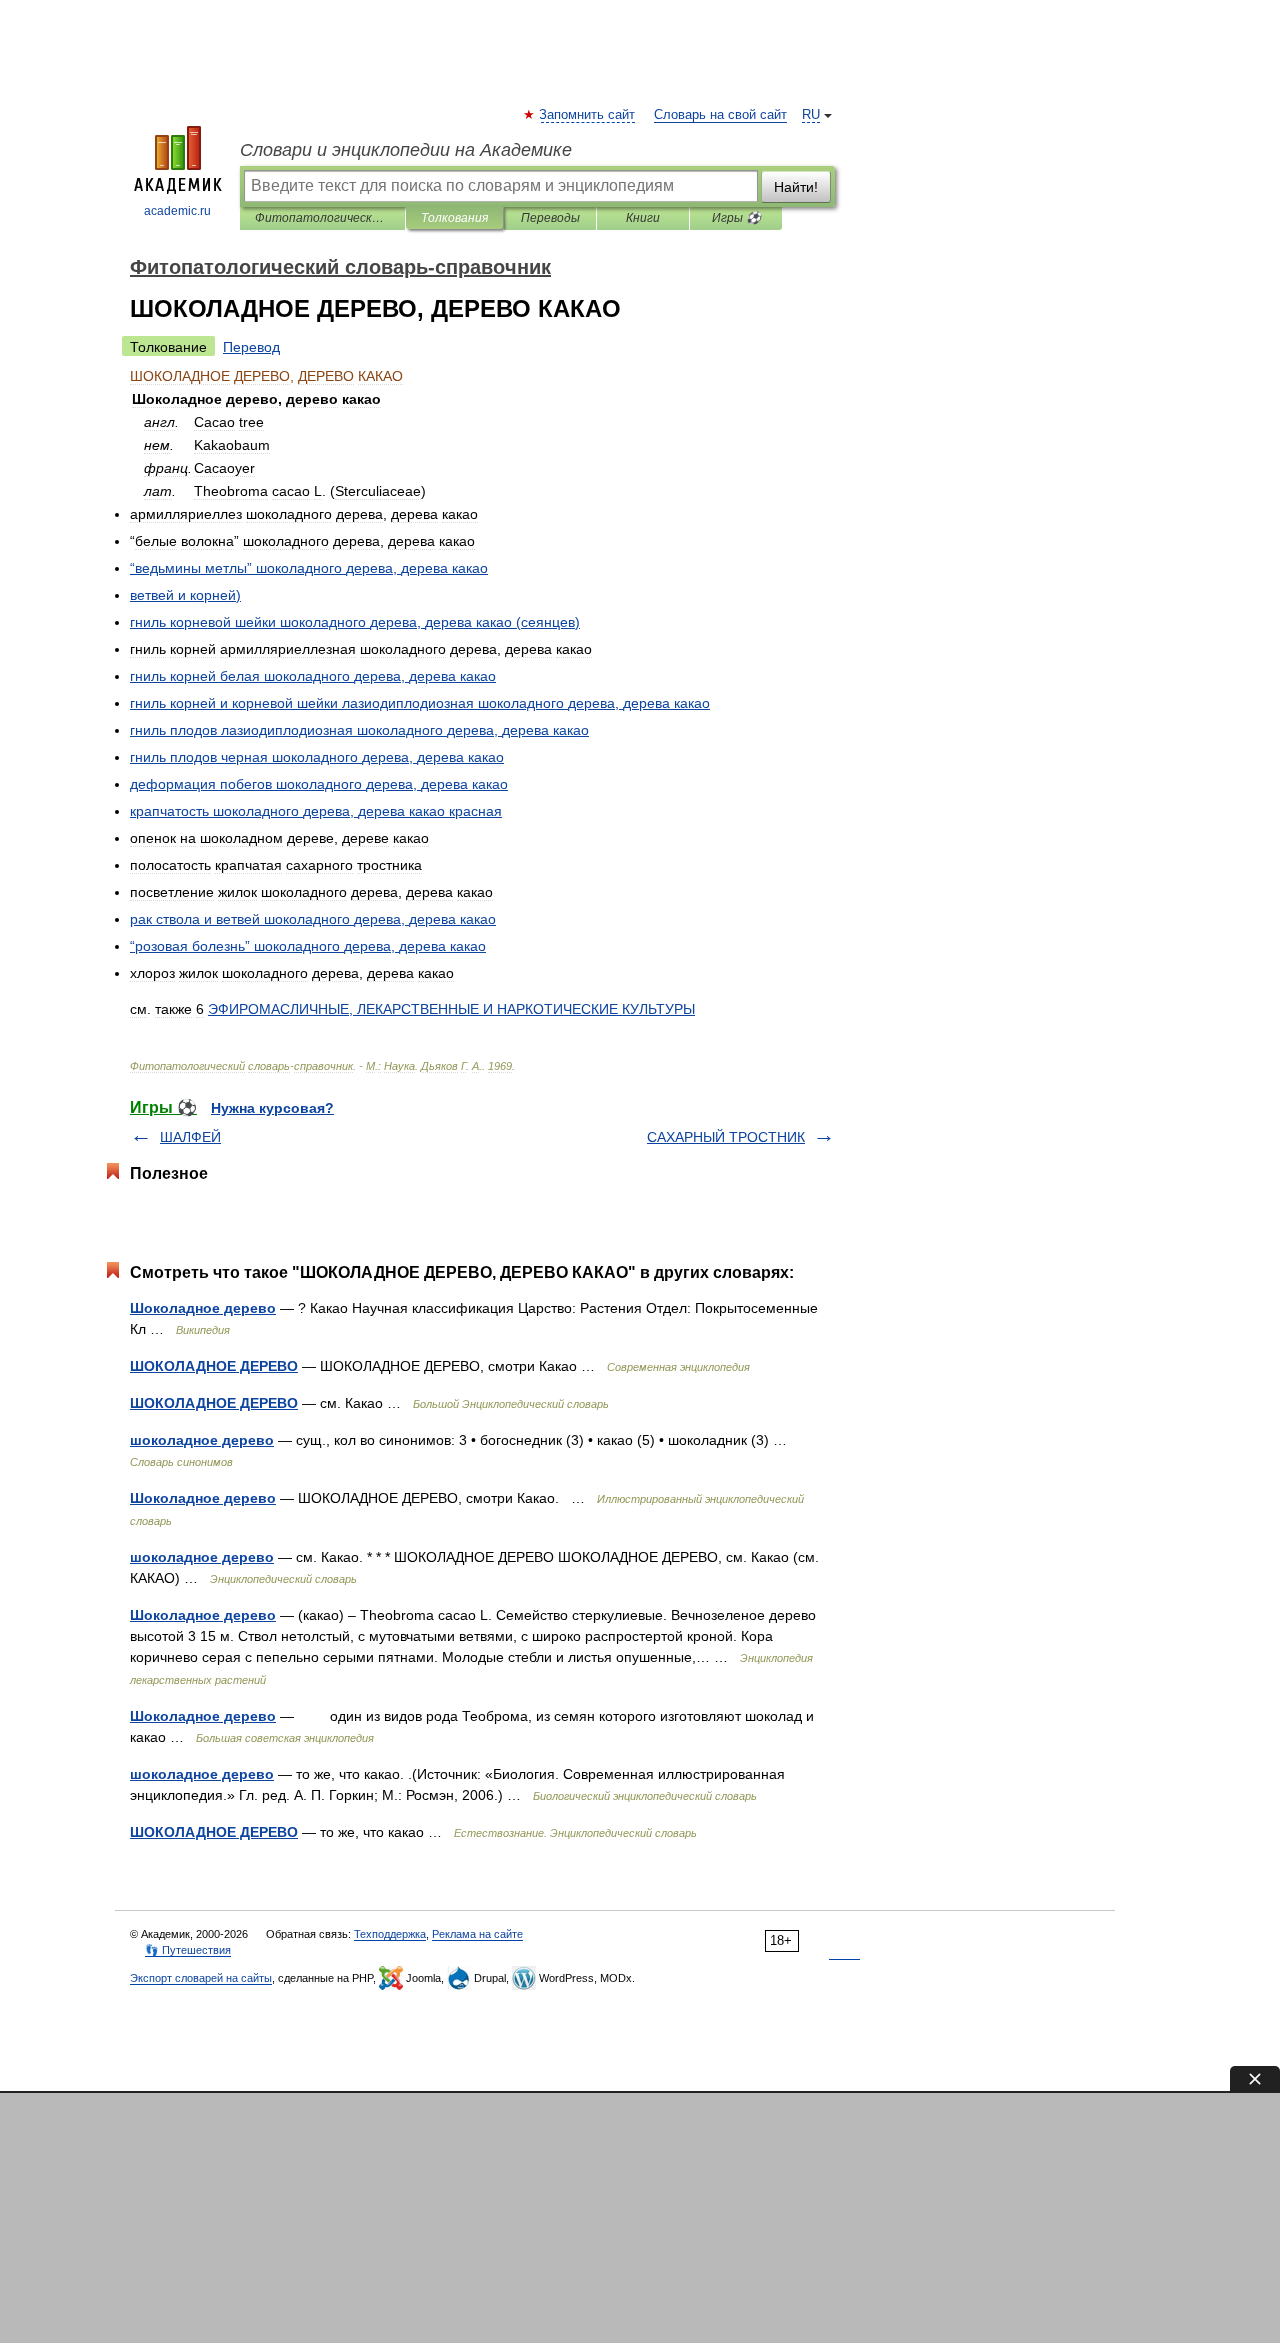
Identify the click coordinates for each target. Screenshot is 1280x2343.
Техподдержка (390, 1934)
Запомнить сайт (588, 115)
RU (811, 115)
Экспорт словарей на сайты (201, 1978)
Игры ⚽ (736, 218)
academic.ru (177, 211)
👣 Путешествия (188, 1950)
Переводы (550, 218)
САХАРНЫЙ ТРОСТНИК (726, 1137)
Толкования (454, 218)
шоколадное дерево (202, 1440)
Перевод (251, 347)
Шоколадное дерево (203, 1308)
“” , (309, 568)
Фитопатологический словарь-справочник (322, 218)
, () (355, 622)
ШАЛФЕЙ (190, 1137)
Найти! (796, 187)
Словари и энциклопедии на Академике (406, 150)
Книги (643, 218)
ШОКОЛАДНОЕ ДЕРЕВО (214, 1366)
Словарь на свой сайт (720, 115)
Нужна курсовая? (272, 1108)
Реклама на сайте (477, 1934)
